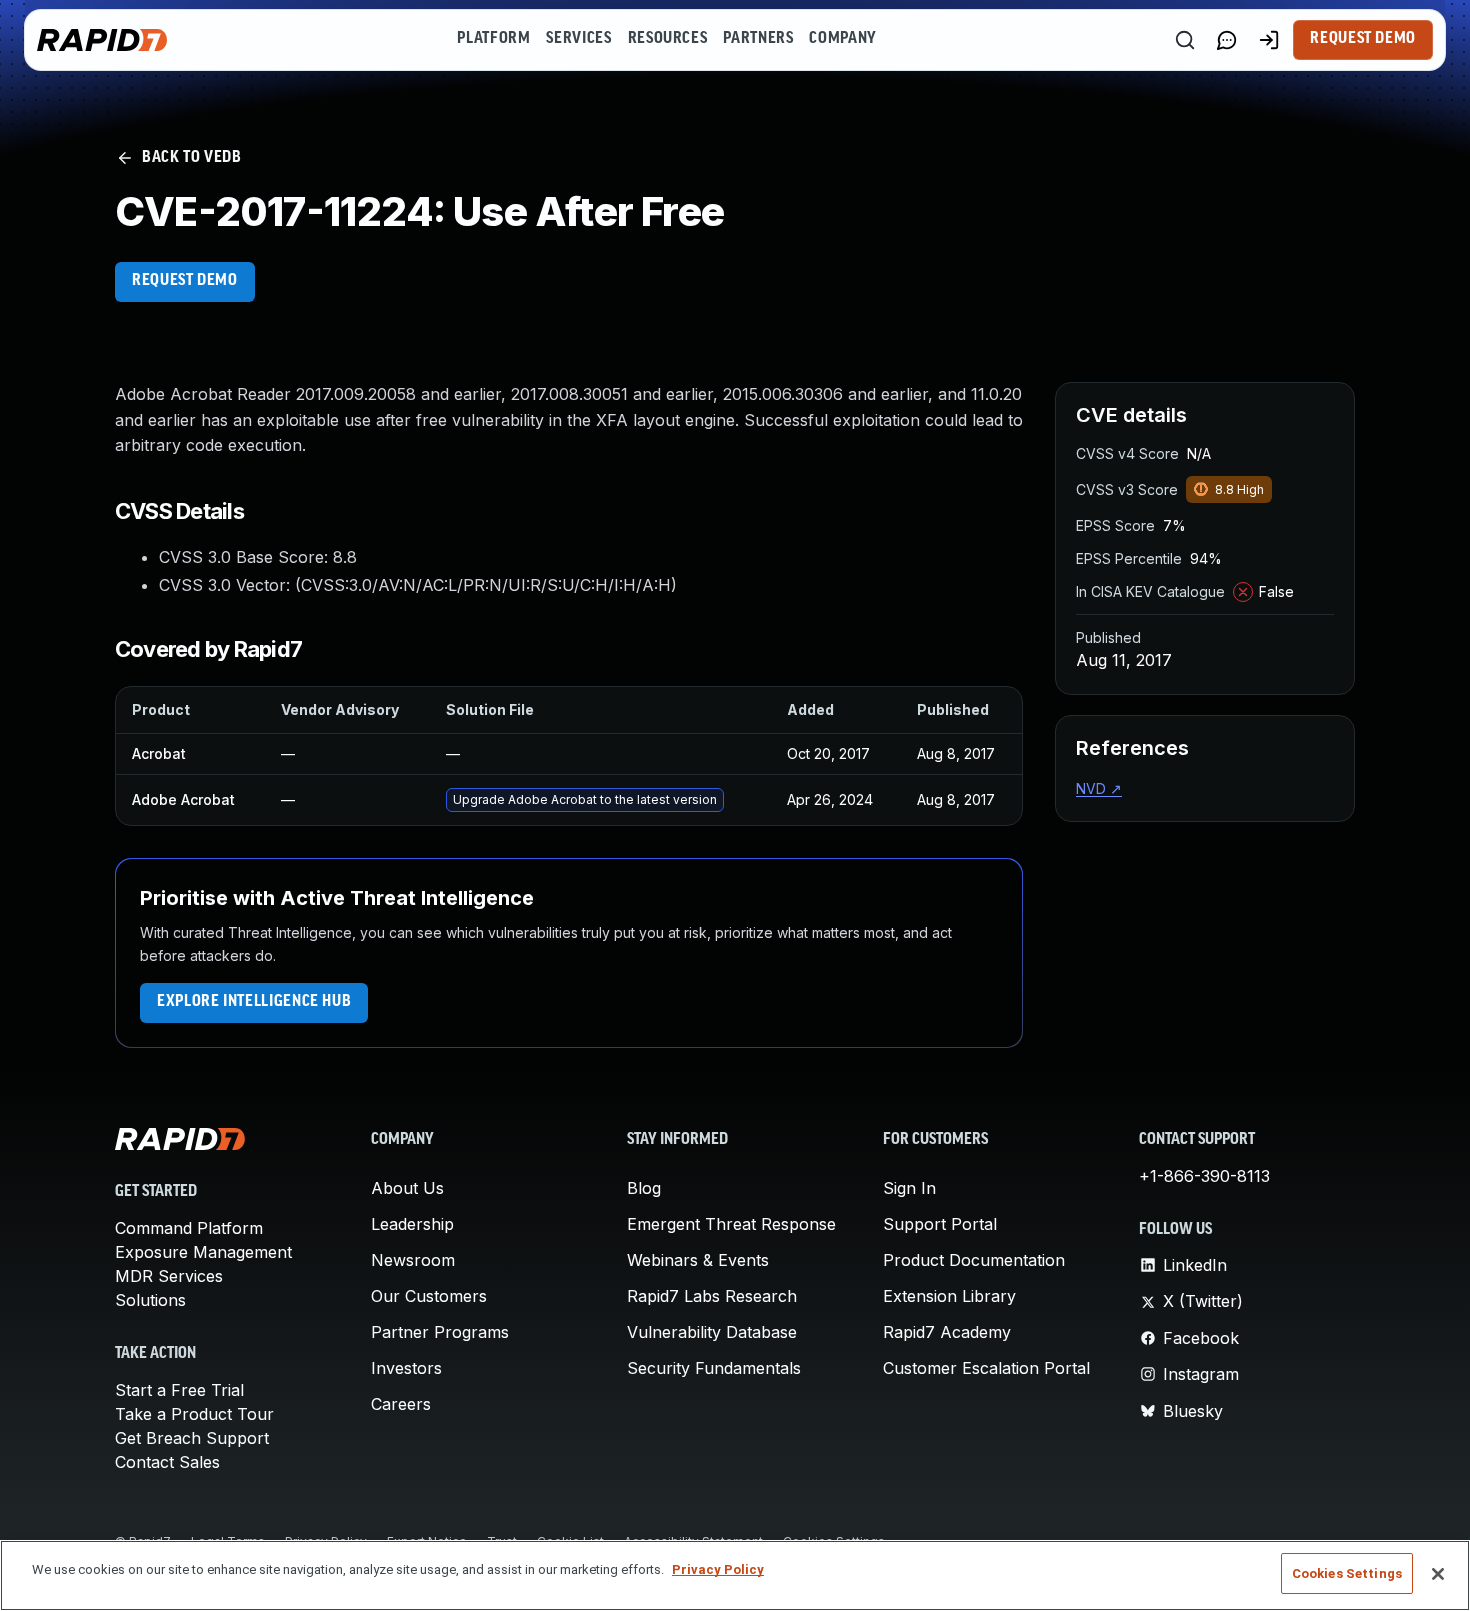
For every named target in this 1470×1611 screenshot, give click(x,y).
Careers (401, 1404)
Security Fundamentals (714, 1368)
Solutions (150, 1300)
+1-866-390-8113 (1204, 1176)
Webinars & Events (698, 1260)
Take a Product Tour (194, 1414)
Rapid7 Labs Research (712, 1296)
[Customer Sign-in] (1269, 40)
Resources (668, 39)
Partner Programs (440, 1332)
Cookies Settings (1347, 1573)
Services (578, 39)
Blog (644, 1188)
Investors (406, 1368)
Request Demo (1363, 39)
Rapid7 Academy (947, 1332)
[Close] (1438, 1574)
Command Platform (189, 1228)
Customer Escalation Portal (986, 1368)
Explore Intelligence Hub (254, 1002)
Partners (758, 39)
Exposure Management (203, 1252)
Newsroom (413, 1260)
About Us (407, 1188)
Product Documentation (974, 1260)
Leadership (412, 1224)
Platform (493, 39)
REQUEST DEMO (185, 281)
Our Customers (429, 1296)
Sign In (909, 1188)
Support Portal (940, 1224)
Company (842, 39)
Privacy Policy (718, 1569)
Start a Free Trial (179, 1390)
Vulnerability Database (712, 1332)
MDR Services (169, 1276)
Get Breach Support (192, 1438)
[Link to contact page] (1227, 40)
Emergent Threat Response (731, 1224)
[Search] (1185, 40)
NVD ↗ (1099, 788)
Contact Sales (167, 1462)
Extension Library (949, 1296)
